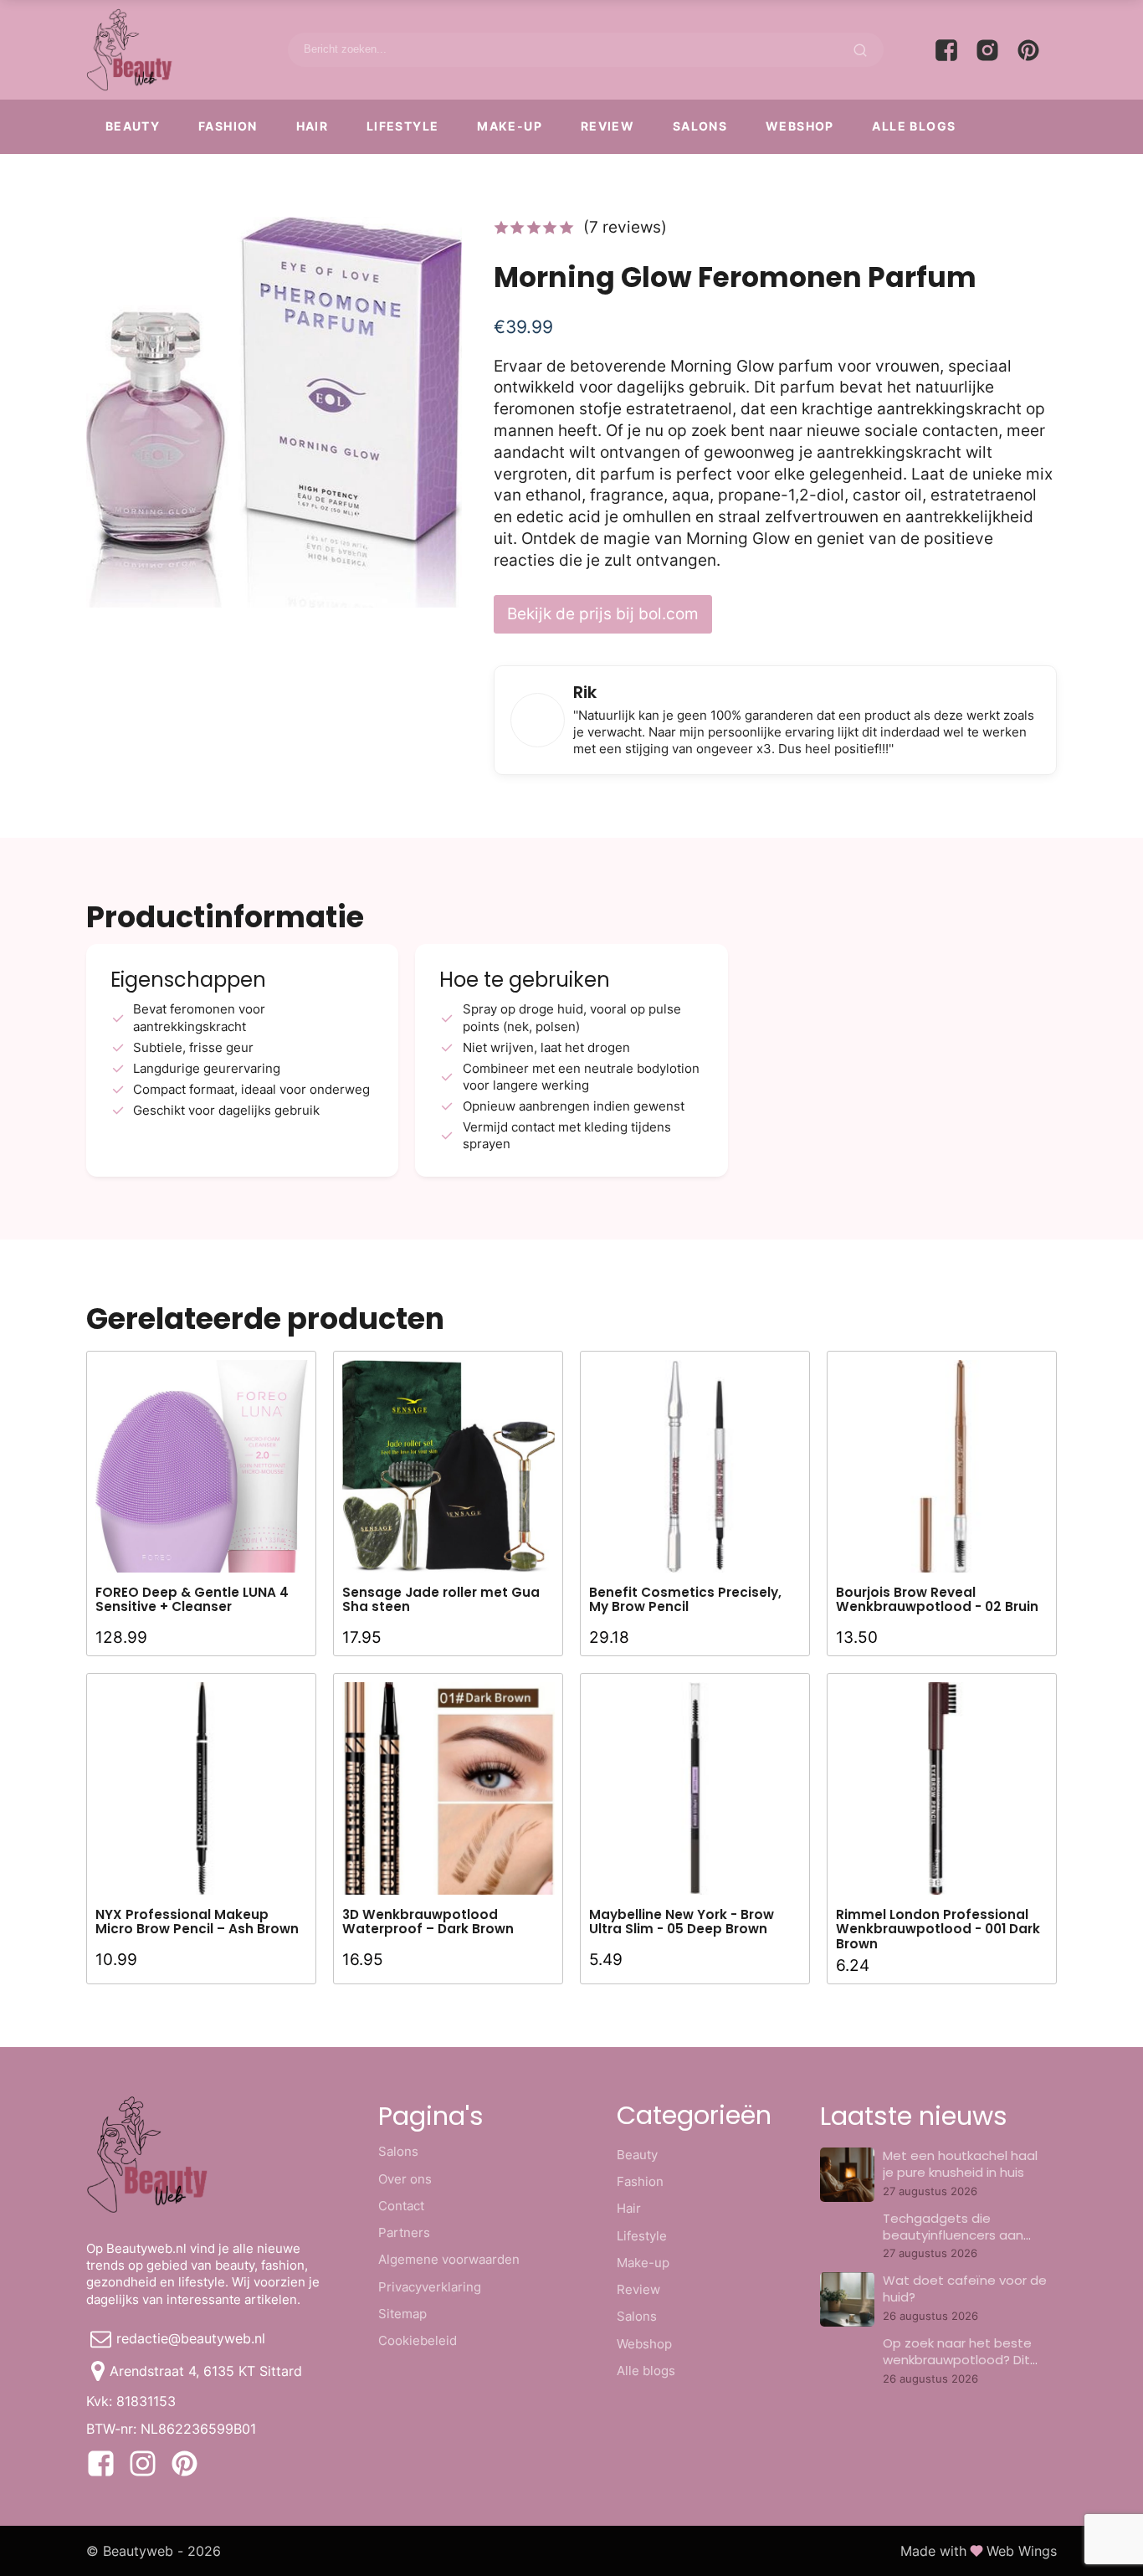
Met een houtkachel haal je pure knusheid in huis (960, 2164)
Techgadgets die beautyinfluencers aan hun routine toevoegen (955, 2235)
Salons (700, 126)
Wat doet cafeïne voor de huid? (965, 2289)
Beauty (133, 126)
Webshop (800, 126)
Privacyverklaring (430, 2287)
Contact (401, 2206)
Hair (313, 126)
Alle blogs (914, 126)
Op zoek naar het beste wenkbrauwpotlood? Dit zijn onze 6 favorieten (957, 2360)
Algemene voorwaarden (449, 2259)
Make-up (510, 126)
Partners (404, 2232)
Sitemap (402, 2314)
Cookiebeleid (418, 2340)
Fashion (228, 126)
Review (607, 126)
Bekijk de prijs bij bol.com (603, 613)
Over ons (405, 2179)
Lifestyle (403, 126)
